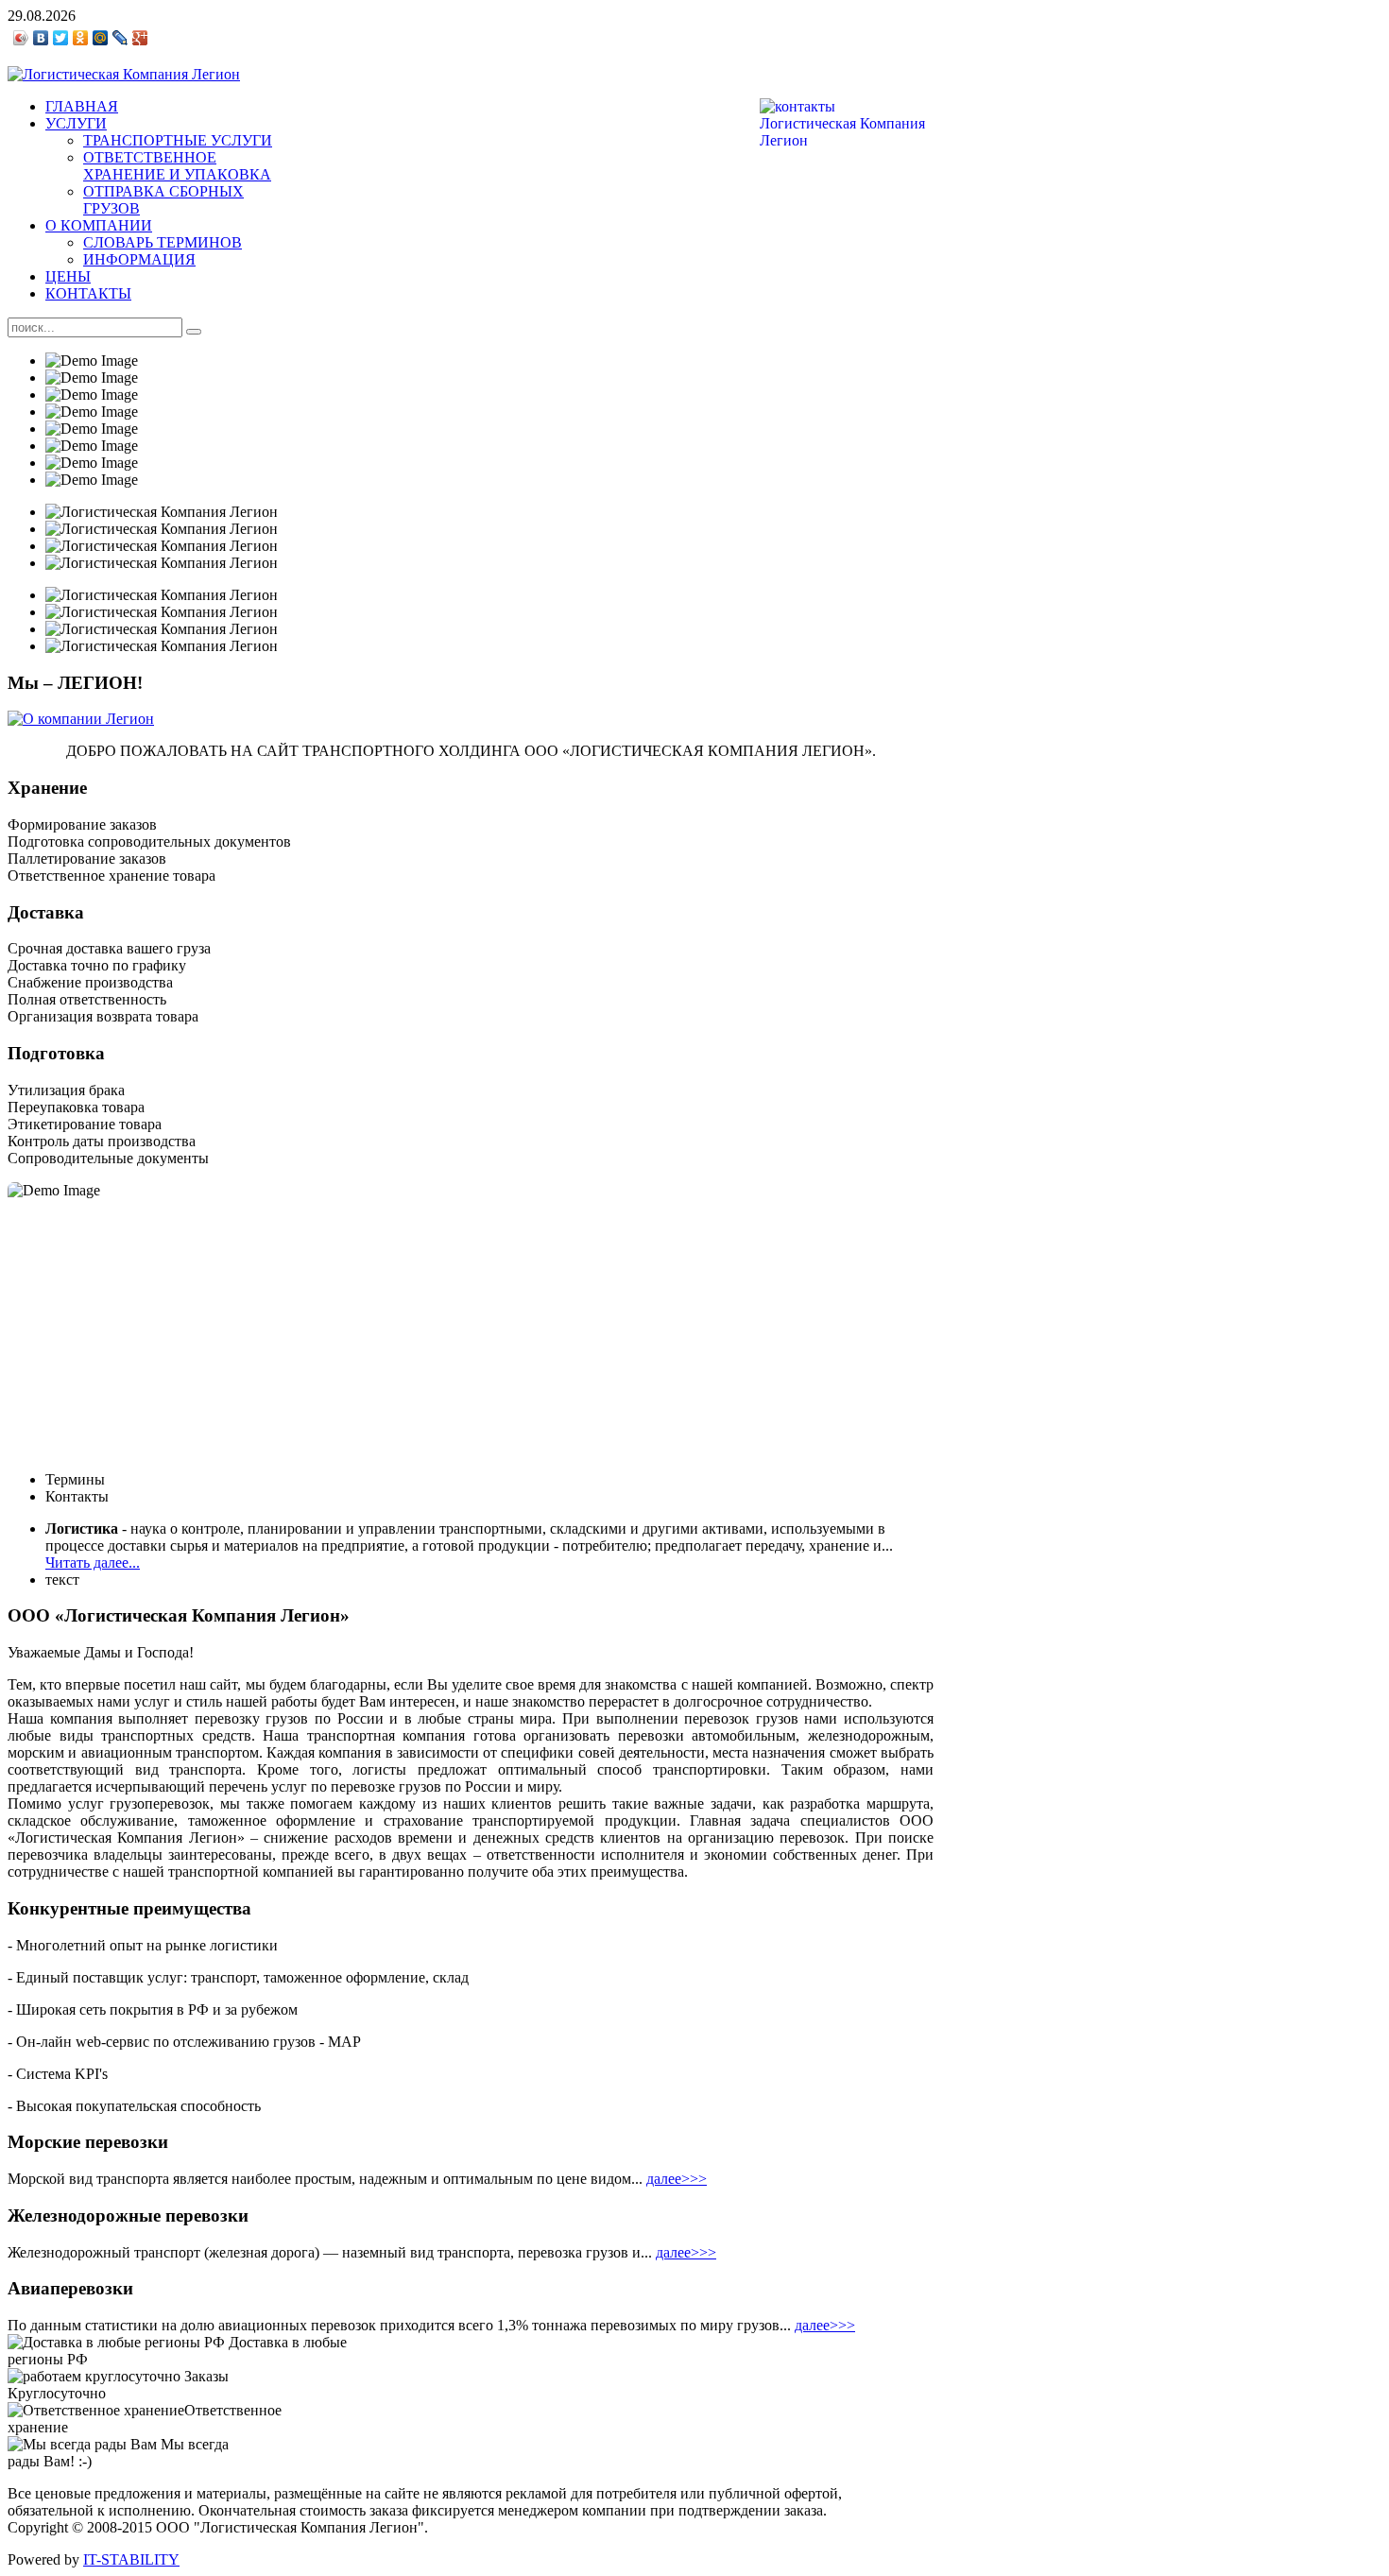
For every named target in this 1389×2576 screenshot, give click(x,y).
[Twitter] (61, 38)
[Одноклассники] (81, 38)
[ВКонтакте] (41, 38)
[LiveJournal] (120, 38)
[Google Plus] (140, 38)
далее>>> (677, 2179)
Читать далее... (93, 1563)
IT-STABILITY (131, 2559)
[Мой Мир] (101, 38)
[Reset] (194, 332)
